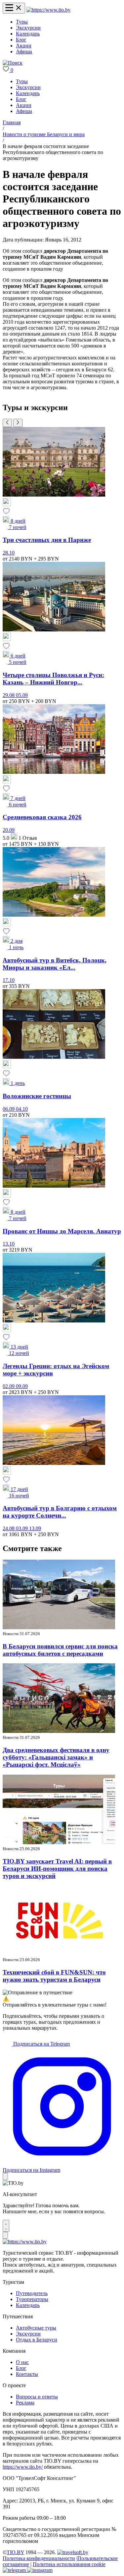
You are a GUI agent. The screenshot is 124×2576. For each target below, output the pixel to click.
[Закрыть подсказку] (5, 2177)
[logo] (48, 10)
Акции (24, 46)
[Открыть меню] (14, 8)
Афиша (24, 52)
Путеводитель (32, 2293)
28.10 (9, 553)
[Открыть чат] (6, 2226)
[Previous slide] (7, 423)
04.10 (22, 1109)
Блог (21, 40)
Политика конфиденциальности (39, 2558)
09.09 (22, 1386)
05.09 (22, 695)
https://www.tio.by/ (23, 2467)
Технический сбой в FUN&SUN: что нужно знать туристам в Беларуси (54, 1976)
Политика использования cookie (69, 2564)
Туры (22, 22)
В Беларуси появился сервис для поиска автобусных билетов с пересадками (60, 1650)
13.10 (9, 1244)
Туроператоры (32, 2299)
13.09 (35, 1528)
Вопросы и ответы (37, 2397)
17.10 (9, 980)
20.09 (9, 830)
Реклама (25, 2403)
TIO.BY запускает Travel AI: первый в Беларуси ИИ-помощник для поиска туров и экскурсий (57, 1869)
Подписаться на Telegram (41, 2044)
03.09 (22, 1528)
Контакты (27, 2374)
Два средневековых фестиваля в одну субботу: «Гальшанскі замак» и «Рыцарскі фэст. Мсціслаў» (56, 1757)
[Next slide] (18, 423)
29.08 (9, 695)
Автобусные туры (36, 2328)
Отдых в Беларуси (37, 2340)
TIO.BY (15, 2552)
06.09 (9, 1109)
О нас (22, 2362)
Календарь (28, 34)
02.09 (9, 1386)
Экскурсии (28, 28)
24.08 (9, 1528)
